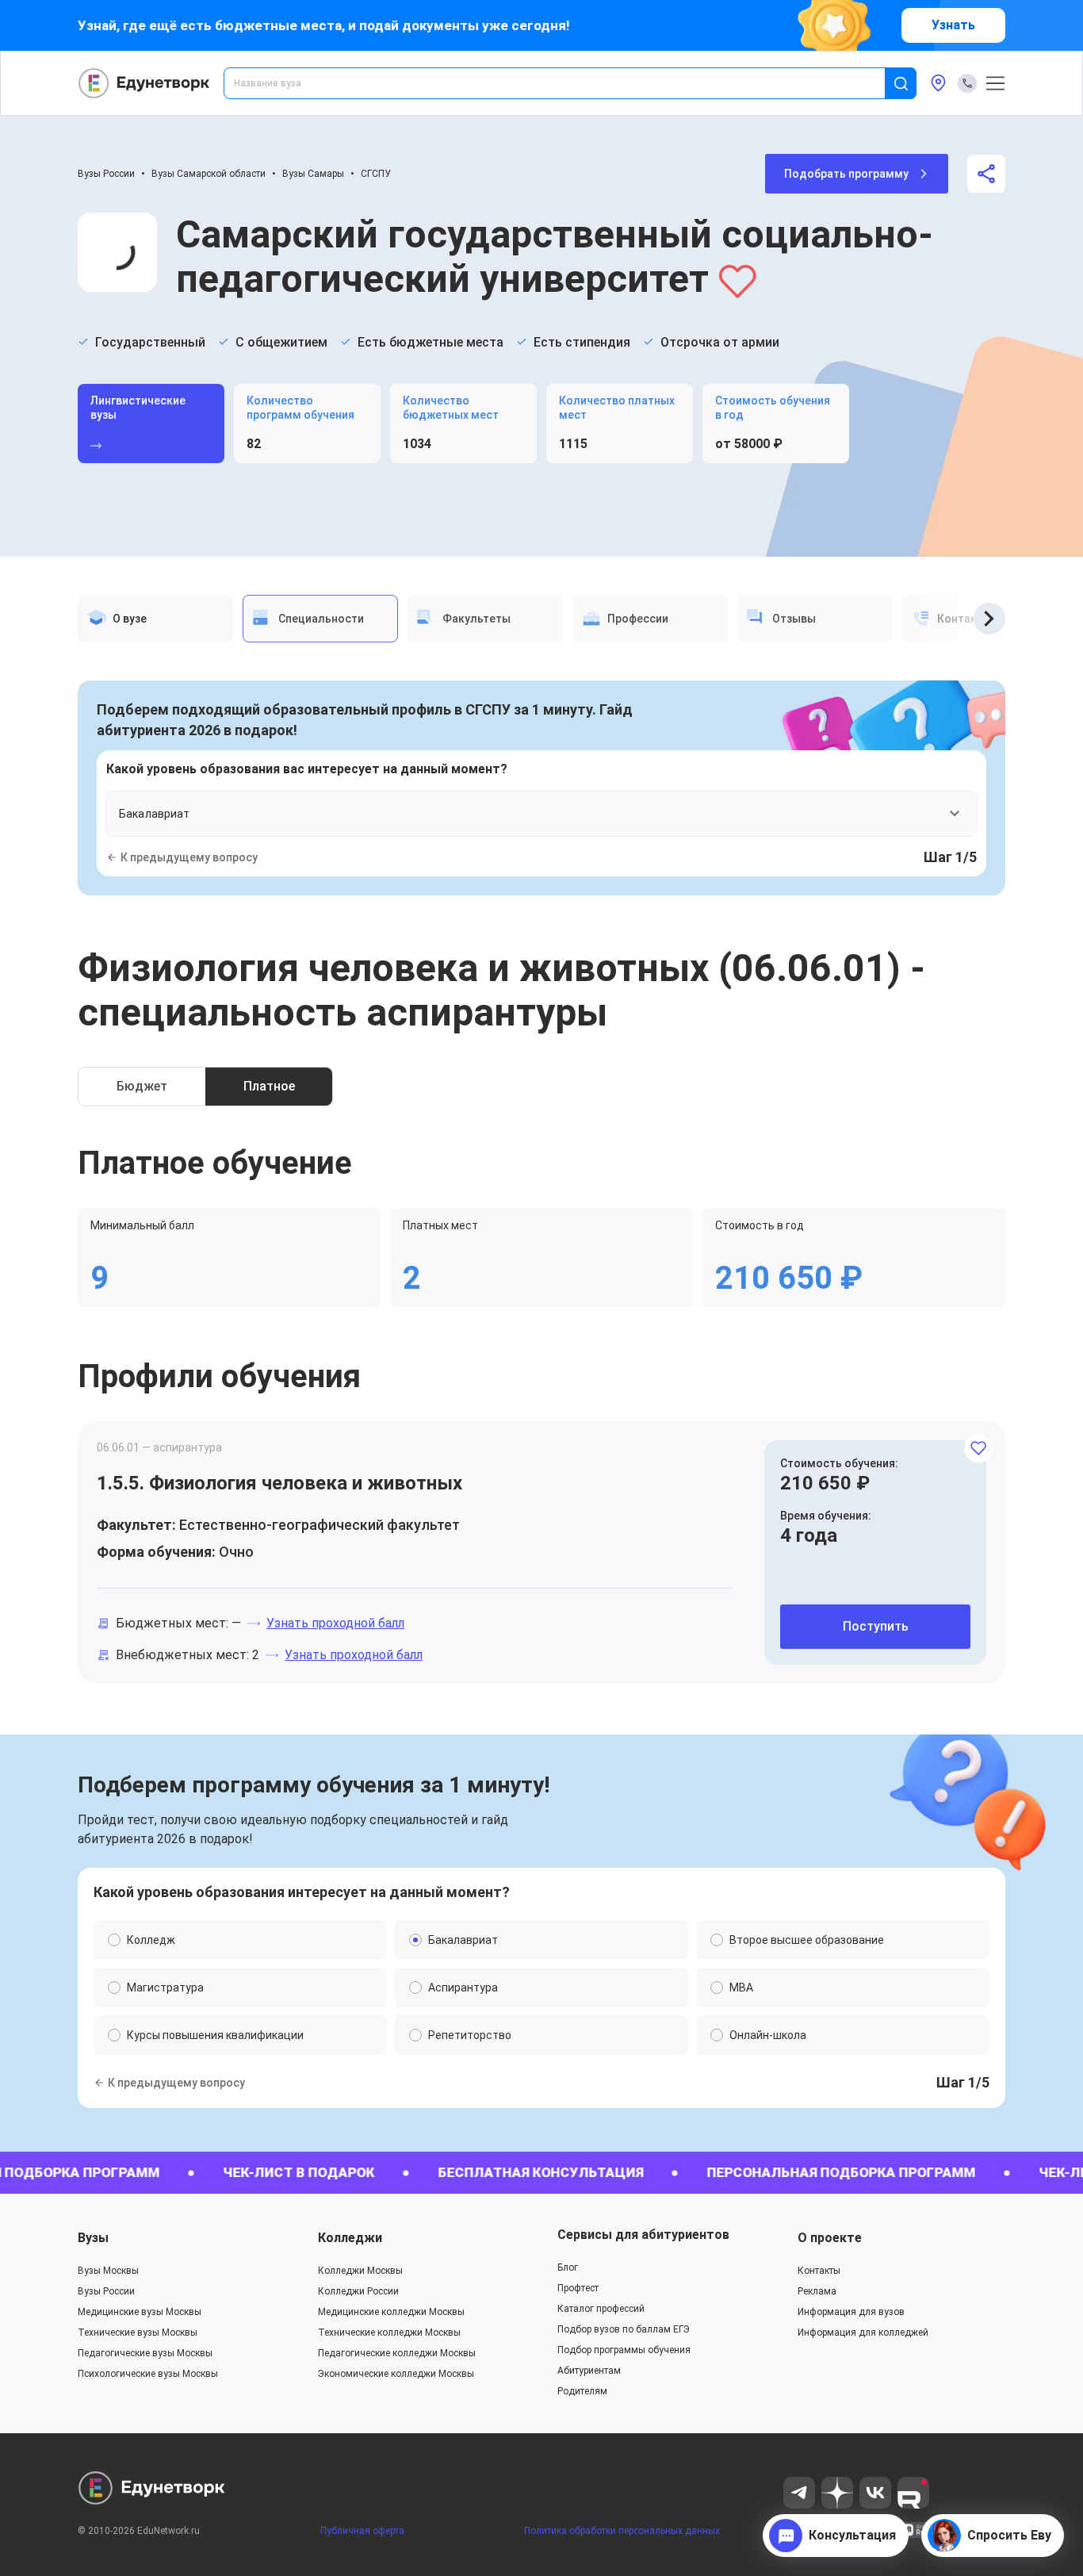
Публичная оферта (362, 2531)
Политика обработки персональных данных (622, 2531)
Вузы (93, 2238)
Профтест (578, 2288)
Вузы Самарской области (209, 174)
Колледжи (350, 2238)
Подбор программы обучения (624, 2350)
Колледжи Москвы (360, 2271)
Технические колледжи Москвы (389, 2333)
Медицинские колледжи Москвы (391, 2312)
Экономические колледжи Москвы (396, 2374)
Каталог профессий (601, 2309)
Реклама (817, 2291)
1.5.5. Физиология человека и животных (279, 1483)
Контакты (819, 2271)
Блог (568, 2267)
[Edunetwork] (144, 83)
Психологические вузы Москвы (148, 2374)
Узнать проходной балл (335, 1623)
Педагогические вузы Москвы (145, 2353)
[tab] (155, 619)
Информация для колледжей (863, 2333)
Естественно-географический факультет (320, 1525)
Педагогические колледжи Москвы (397, 2353)
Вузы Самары (313, 174)
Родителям (582, 2391)
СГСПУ (376, 174)
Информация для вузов (851, 2312)
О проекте (830, 2238)
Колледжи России (358, 2291)
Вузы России (106, 174)
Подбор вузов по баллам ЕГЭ (624, 2329)
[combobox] (565, 83)
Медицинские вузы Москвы (140, 2312)
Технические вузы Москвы (138, 2333)
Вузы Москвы (108, 2271)
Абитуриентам (589, 2371)
